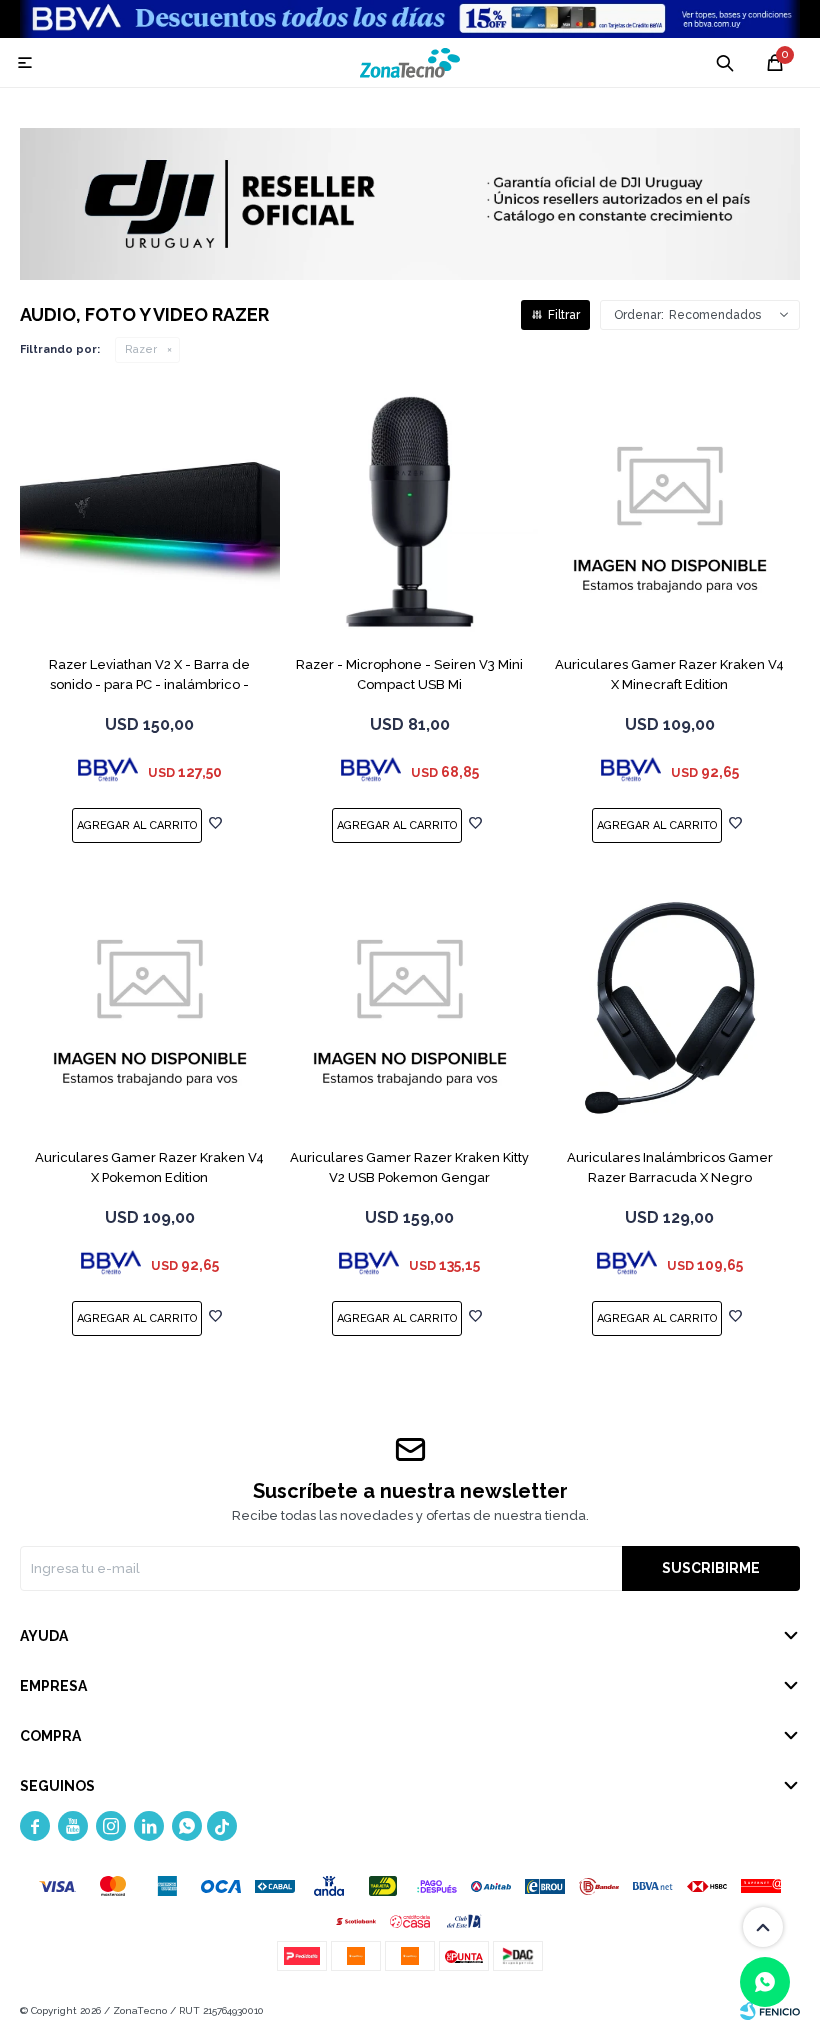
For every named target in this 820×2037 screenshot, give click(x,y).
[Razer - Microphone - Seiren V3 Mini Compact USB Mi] (410, 515)
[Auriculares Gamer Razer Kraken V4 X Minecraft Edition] (670, 515)
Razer (141, 349)
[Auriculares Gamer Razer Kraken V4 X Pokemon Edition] (150, 1008)
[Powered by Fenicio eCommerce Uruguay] (770, 2011)
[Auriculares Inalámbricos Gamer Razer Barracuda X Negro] (670, 1008)
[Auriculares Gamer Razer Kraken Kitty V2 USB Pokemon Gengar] (410, 1008)
